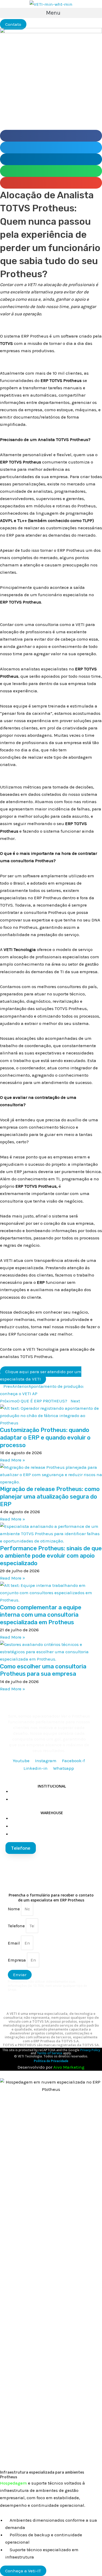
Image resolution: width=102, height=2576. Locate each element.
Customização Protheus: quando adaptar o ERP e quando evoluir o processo (45, 1437)
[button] (51, 13)
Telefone (17, 1926)
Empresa (17, 1960)
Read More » (13, 1460)
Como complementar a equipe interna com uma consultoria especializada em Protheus (41, 1615)
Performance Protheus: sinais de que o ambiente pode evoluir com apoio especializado (51, 1556)
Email (14, 1943)
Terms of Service (49, 2053)
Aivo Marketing (69, 2067)
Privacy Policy (90, 2050)
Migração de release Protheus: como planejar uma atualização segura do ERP (50, 1496)
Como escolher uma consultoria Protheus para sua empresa (43, 1670)
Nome (14, 1909)
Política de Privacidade (51, 2061)
